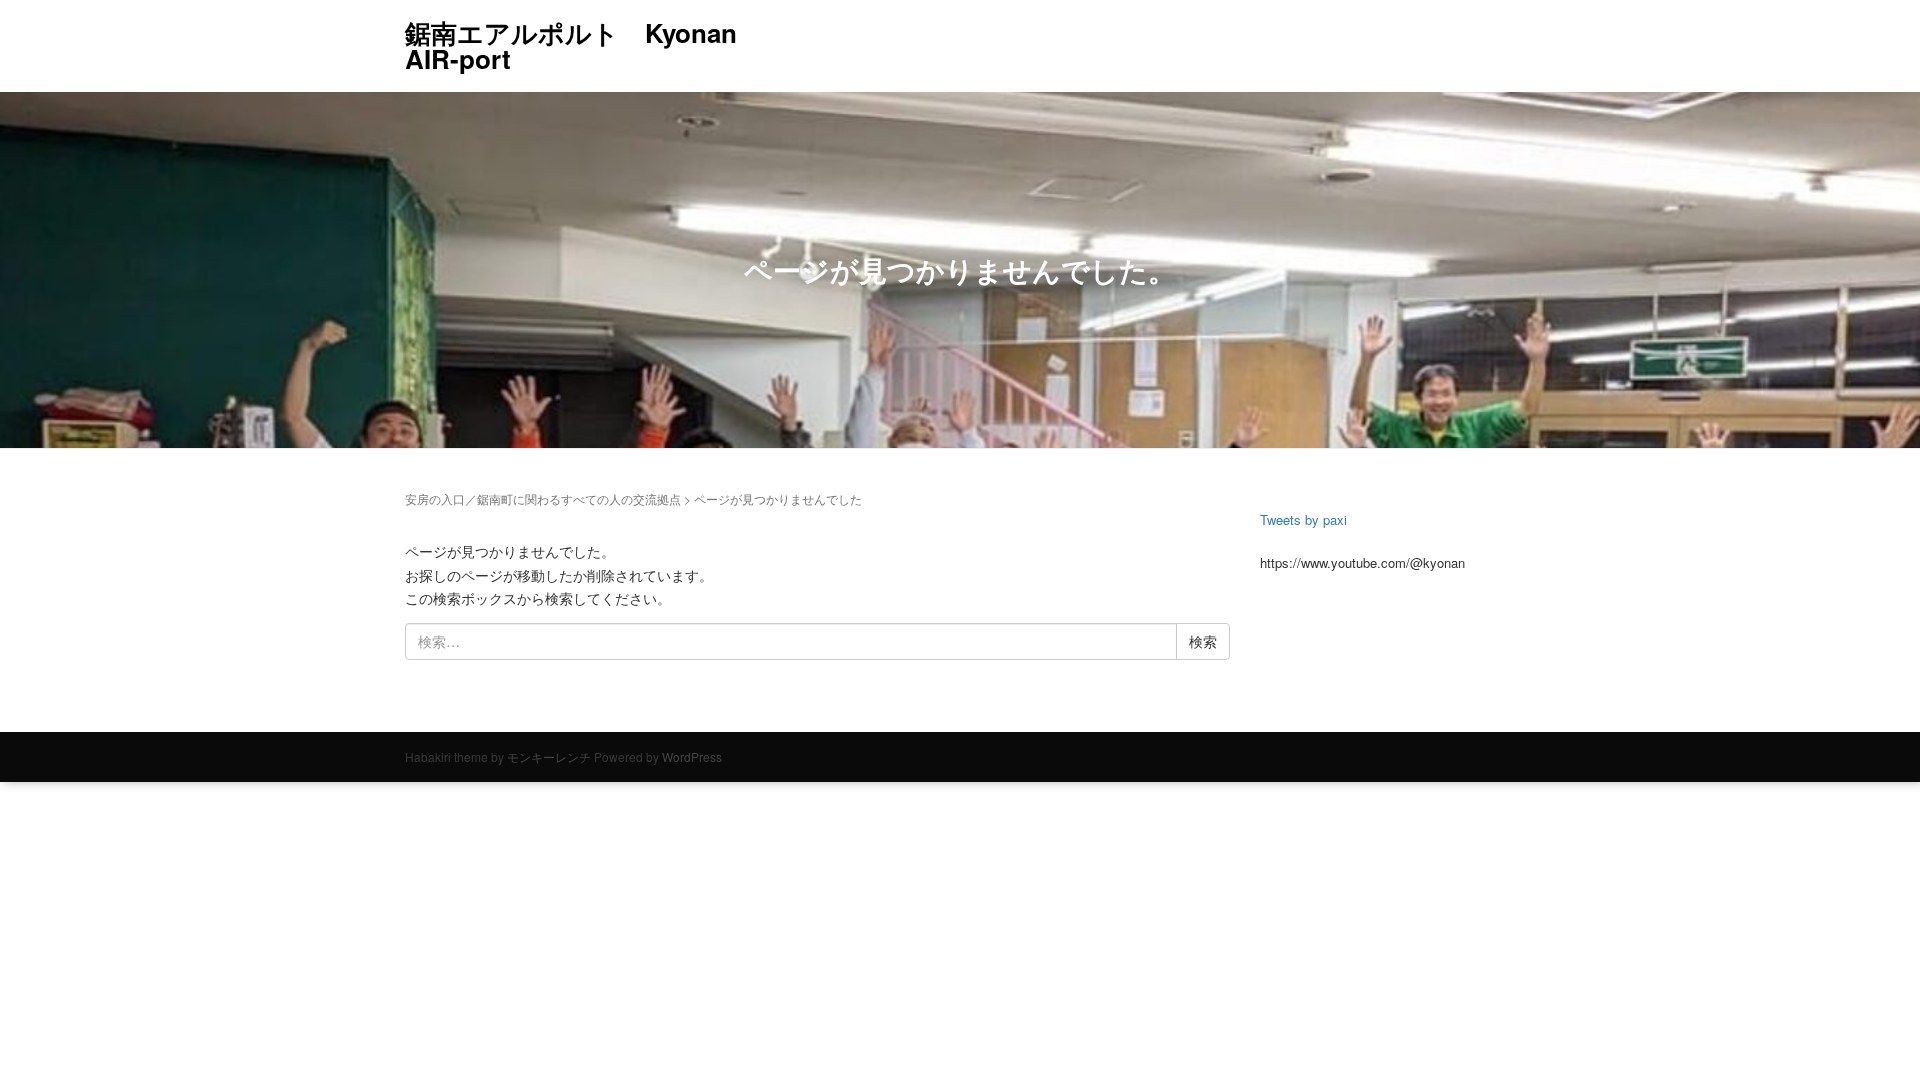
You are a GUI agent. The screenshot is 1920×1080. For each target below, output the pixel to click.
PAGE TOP (1860, 1029)
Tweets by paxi (1303, 519)
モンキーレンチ (549, 756)
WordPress (692, 756)
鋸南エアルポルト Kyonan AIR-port (571, 45)
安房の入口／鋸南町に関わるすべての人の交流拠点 (543, 498)
